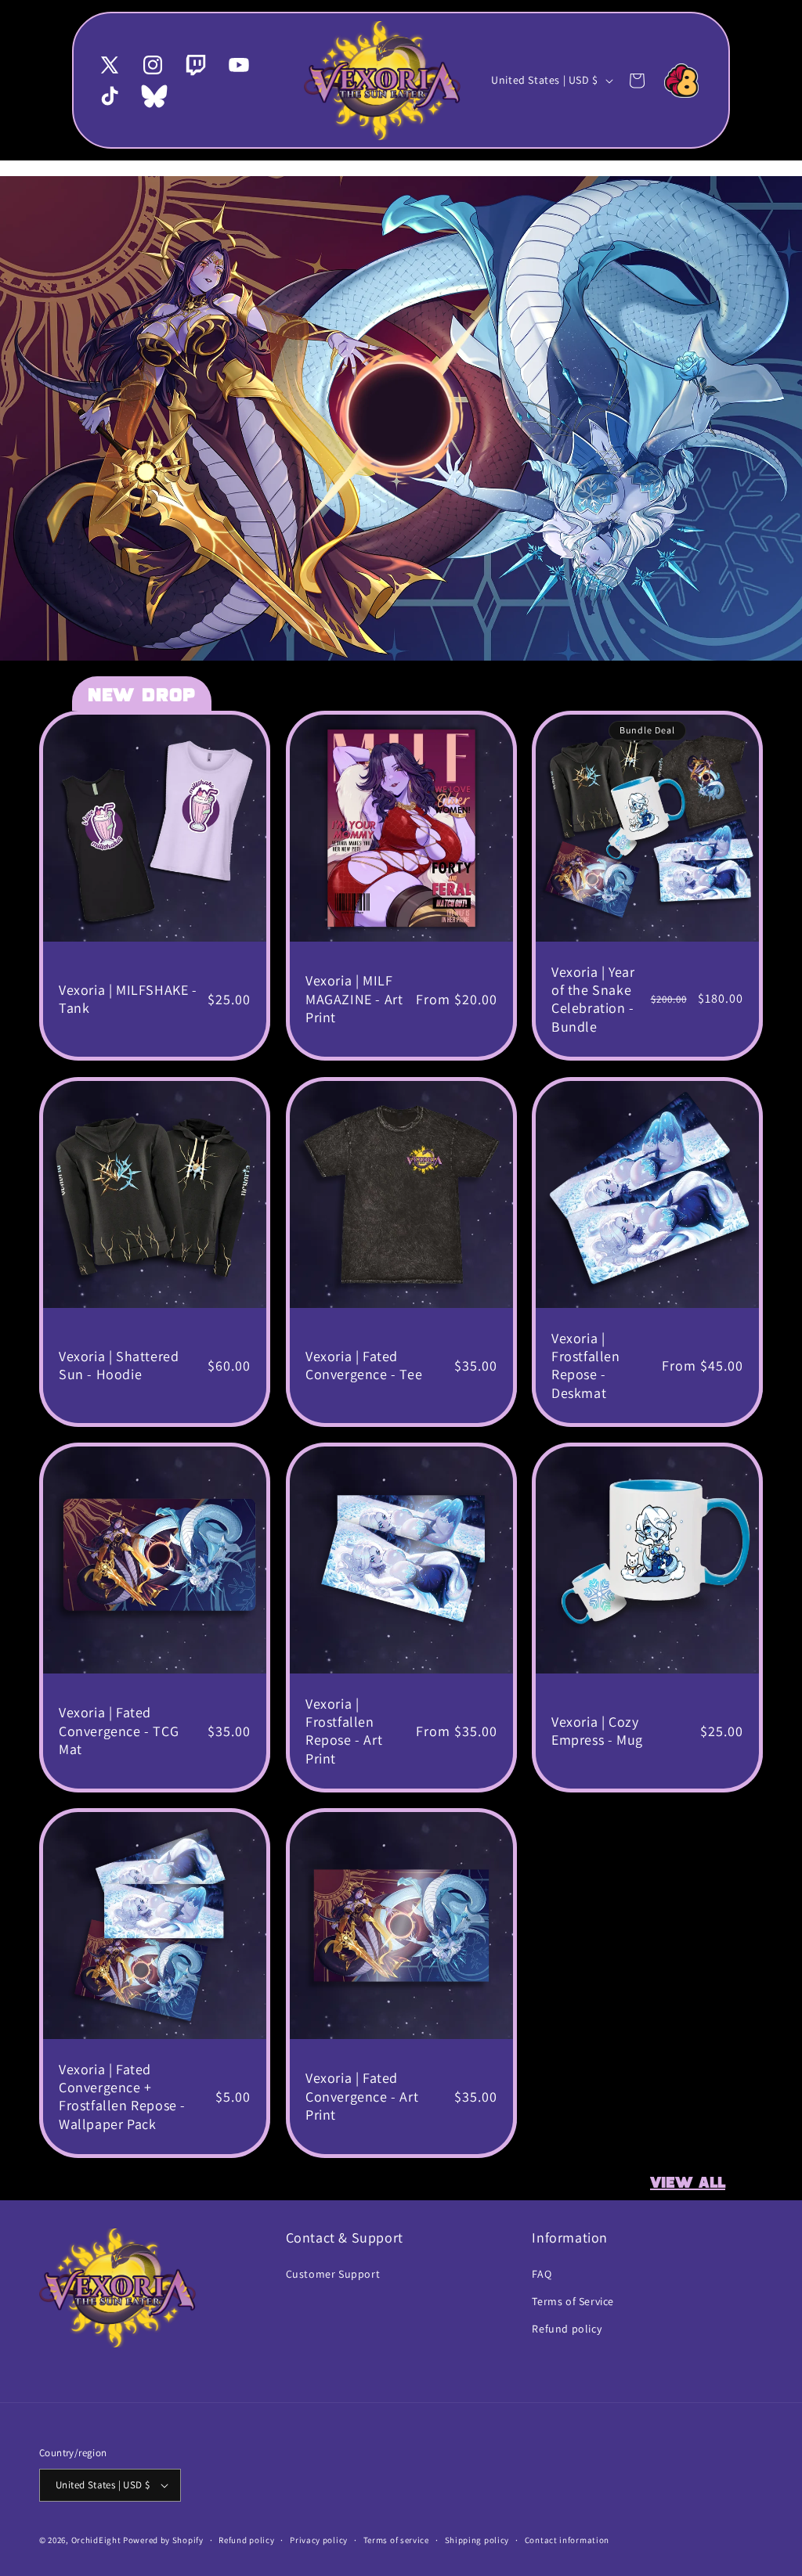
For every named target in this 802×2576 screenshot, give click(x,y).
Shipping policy (477, 2540)
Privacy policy (319, 2540)
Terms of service (396, 2540)
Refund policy (567, 2329)
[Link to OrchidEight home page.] (681, 81)
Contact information (567, 2540)
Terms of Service (573, 2301)
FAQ (542, 2274)
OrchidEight (96, 2540)
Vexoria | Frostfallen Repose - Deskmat (586, 1365)
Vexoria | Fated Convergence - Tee (364, 1365)
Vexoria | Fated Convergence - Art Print (362, 2096)
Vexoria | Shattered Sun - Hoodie (119, 1365)
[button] (637, 81)
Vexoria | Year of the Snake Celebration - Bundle (593, 999)
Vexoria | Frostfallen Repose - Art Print (344, 1730)
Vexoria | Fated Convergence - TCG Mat (119, 1731)
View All (688, 2183)
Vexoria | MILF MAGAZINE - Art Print (354, 1000)
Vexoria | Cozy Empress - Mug (597, 1731)
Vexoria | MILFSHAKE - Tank (128, 999)
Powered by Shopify (163, 2540)
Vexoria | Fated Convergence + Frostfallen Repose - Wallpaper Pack (122, 2097)
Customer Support (333, 2274)
